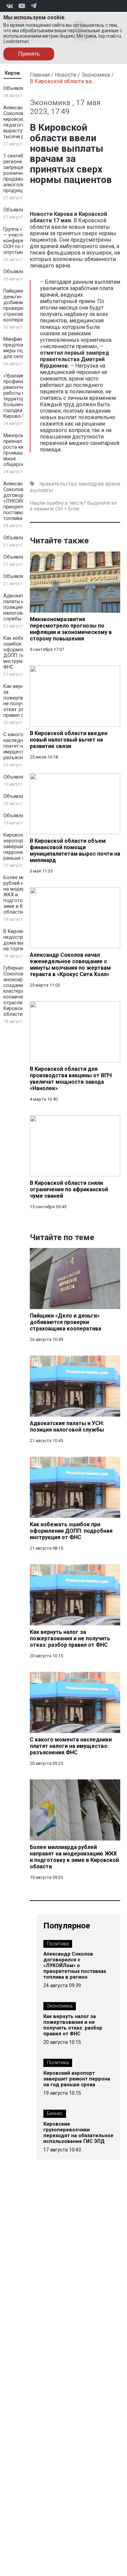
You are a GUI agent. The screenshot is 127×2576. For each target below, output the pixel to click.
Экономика (96, 75)
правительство (58, 484)
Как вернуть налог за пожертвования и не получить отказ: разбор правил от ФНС (73, 2025)
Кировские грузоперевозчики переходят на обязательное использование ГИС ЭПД (78, 2133)
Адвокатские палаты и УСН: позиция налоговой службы (20, 607)
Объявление (18, 88)
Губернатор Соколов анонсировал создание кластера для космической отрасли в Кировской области (19, 991)
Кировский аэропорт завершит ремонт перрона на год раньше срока (77, 2079)
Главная (40, 75)
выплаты (41, 490)
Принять (29, 54)
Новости (66, 75)
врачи (113, 484)
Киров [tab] (12, 73)
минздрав (91, 484)
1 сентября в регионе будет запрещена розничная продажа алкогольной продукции (20, 173)
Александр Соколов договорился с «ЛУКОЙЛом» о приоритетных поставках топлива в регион (75, 1966)
